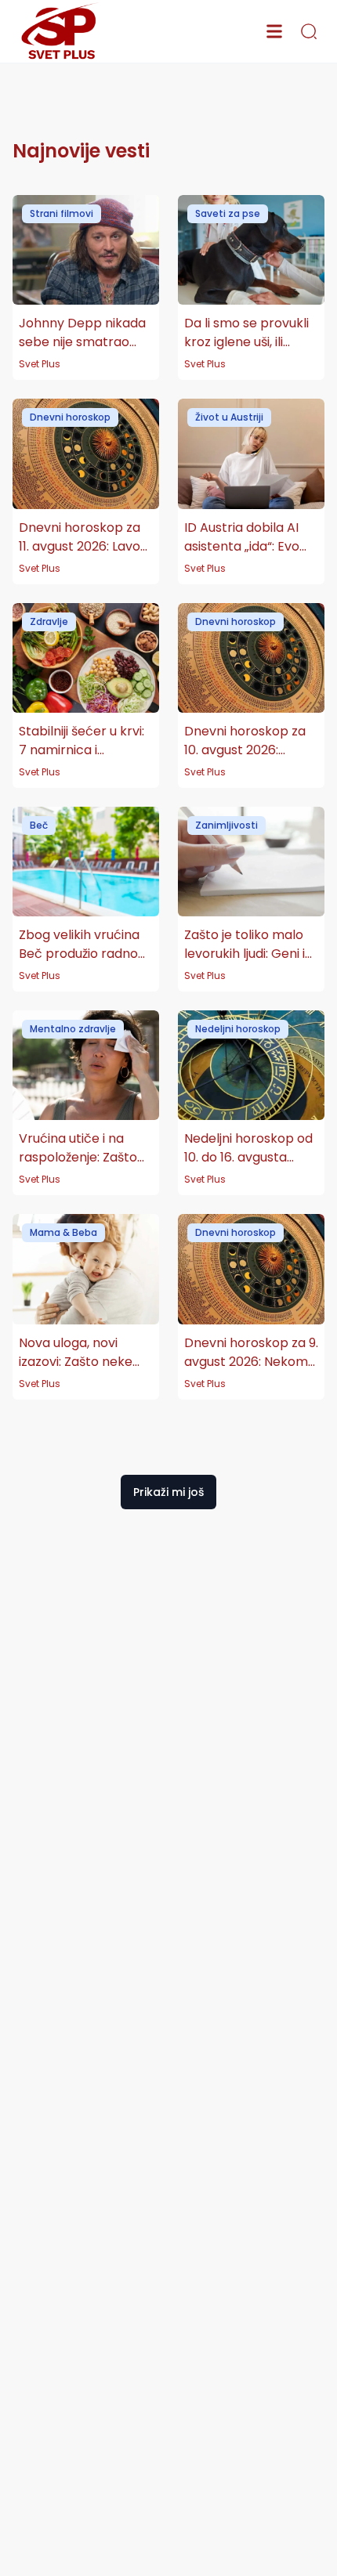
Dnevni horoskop (70, 417)
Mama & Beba (63, 1232)
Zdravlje (49, 621)
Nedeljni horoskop (238, 1029)
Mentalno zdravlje (73, 1029)
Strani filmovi (62, 213)
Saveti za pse (228, 213)
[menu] (274, 31)
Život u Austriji (229, 417)
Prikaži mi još (168, 1492)
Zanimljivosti (226, 825)
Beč (39, 825)
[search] (309, 31)
